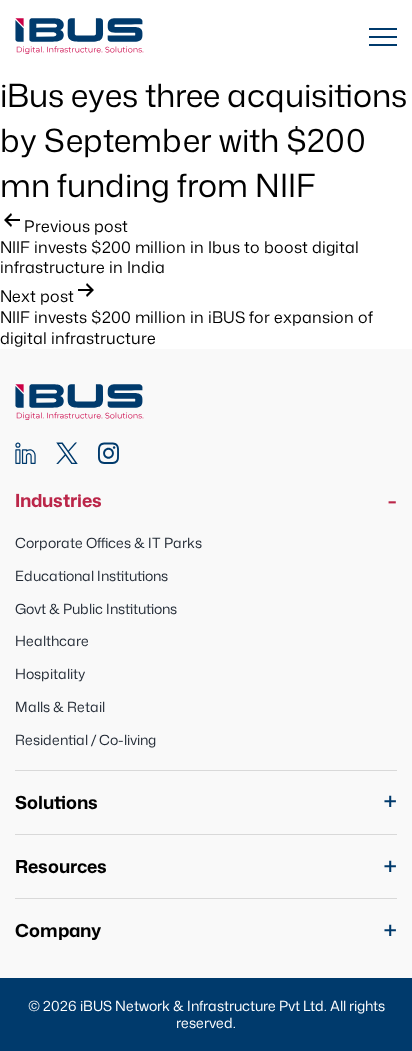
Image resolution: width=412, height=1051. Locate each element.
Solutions (56, 802)
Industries (58, 500)
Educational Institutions (91, 575)
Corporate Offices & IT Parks (108, 542)
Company (58, 930)
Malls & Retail (60, 706)
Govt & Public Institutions (96, 608)
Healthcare (52, 640)
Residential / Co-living (85, 739)
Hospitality (50, 673)
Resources (61, 866)
